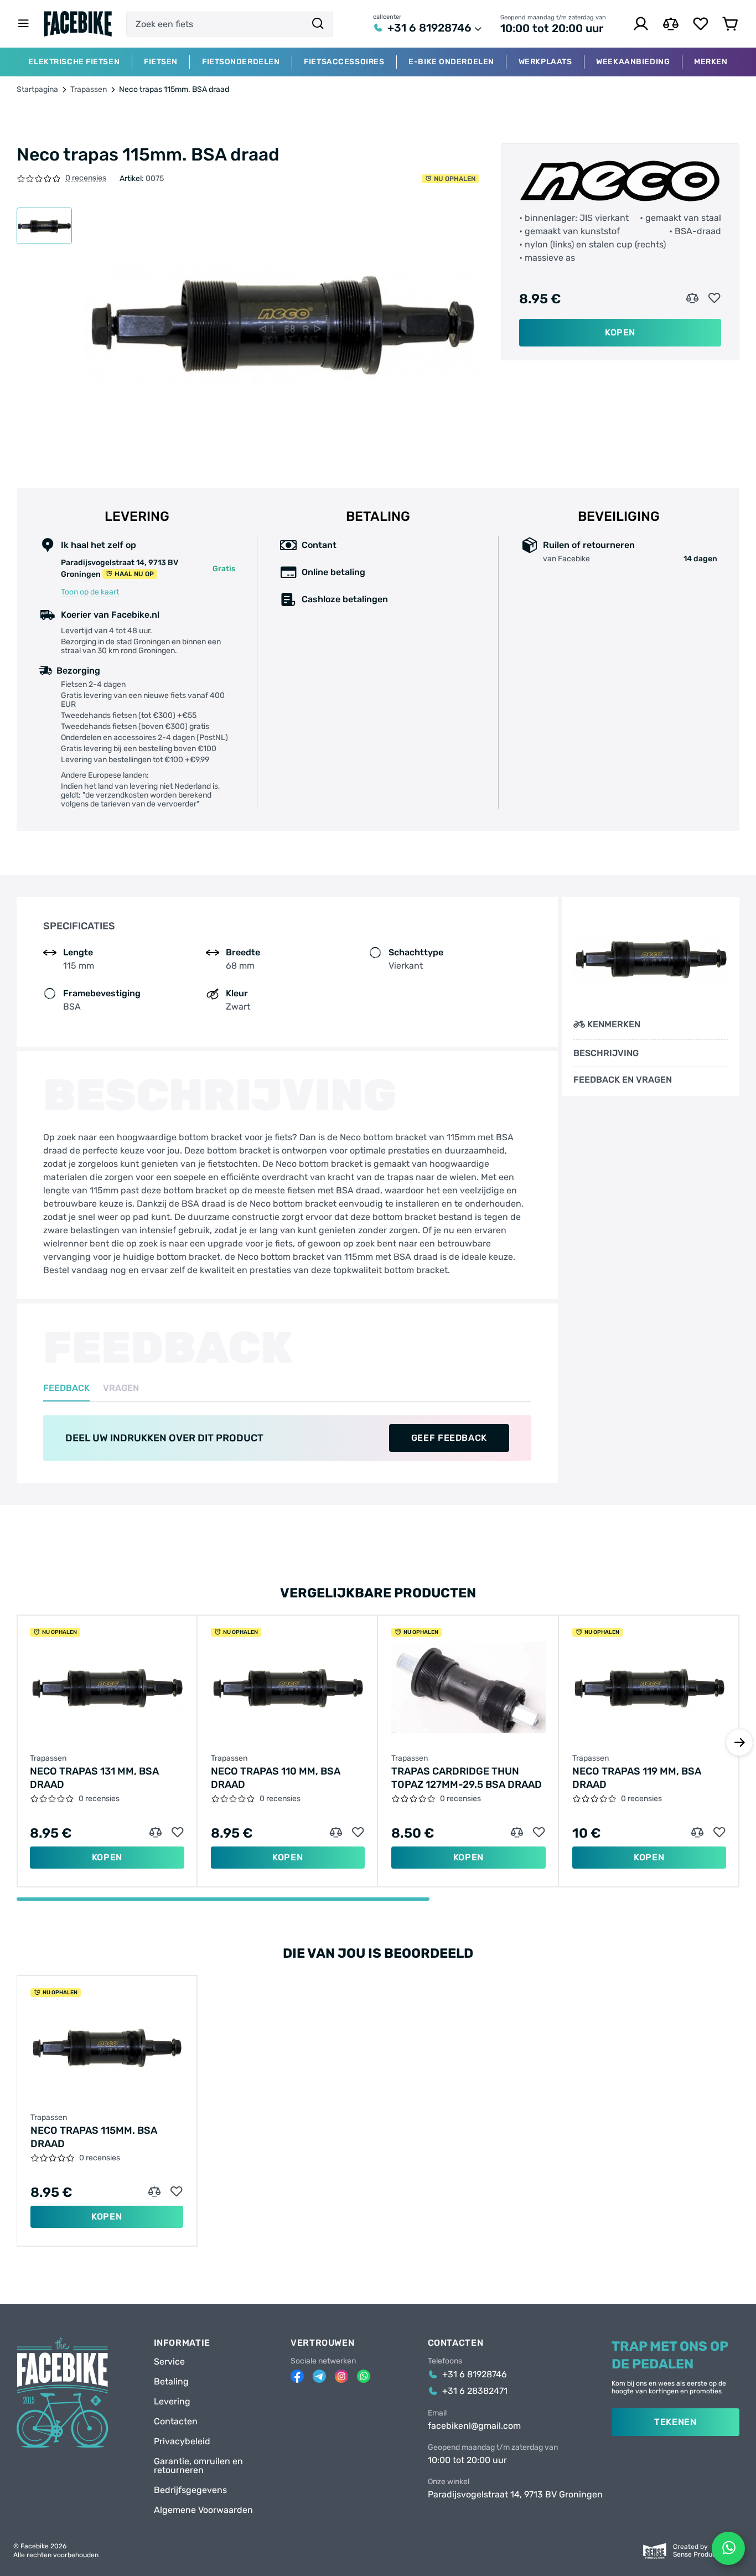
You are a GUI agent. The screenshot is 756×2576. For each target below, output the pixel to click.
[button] (739, 1742)
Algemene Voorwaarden (203, 2510)
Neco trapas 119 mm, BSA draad (637, 1778)
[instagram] (341, 2376)
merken (711, 62)
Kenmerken (614, 1024)
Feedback (66, 1388)
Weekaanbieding (633, 62)
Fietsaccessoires (344, 62)
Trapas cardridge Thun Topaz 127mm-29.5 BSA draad (467, 1778)
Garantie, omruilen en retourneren (198, 2466)
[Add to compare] (692, 298)
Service (169, 2362)
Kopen (620, 332)
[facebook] (297, 2376)
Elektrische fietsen (74, 62)
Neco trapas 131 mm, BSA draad (94, 1778)
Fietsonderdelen (241, 62)
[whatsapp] (364, 2376)
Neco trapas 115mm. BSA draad (94, 2137)
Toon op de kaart (90, 592)
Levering (172, 2402)
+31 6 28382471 (475, 2391)
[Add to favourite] (714, 298)
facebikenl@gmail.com (474, 2426)
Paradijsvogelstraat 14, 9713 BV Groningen (515, 2495)
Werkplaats (545, 62)
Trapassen (89, 90)
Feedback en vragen (623, 1080)
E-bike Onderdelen (451, 62)
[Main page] (78, 24)
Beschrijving (606, 1053)
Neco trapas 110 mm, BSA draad (276, 1778)
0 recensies (86, 179)
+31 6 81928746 (429, 28)
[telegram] (319, 2376)
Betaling (171, 2382)
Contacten (176, 2422)
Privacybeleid (182, 2441)
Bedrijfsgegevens (190, 2490)
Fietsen (161, 62)
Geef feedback (449, 1438)
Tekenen (675, 2422)
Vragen (121, 1388)
